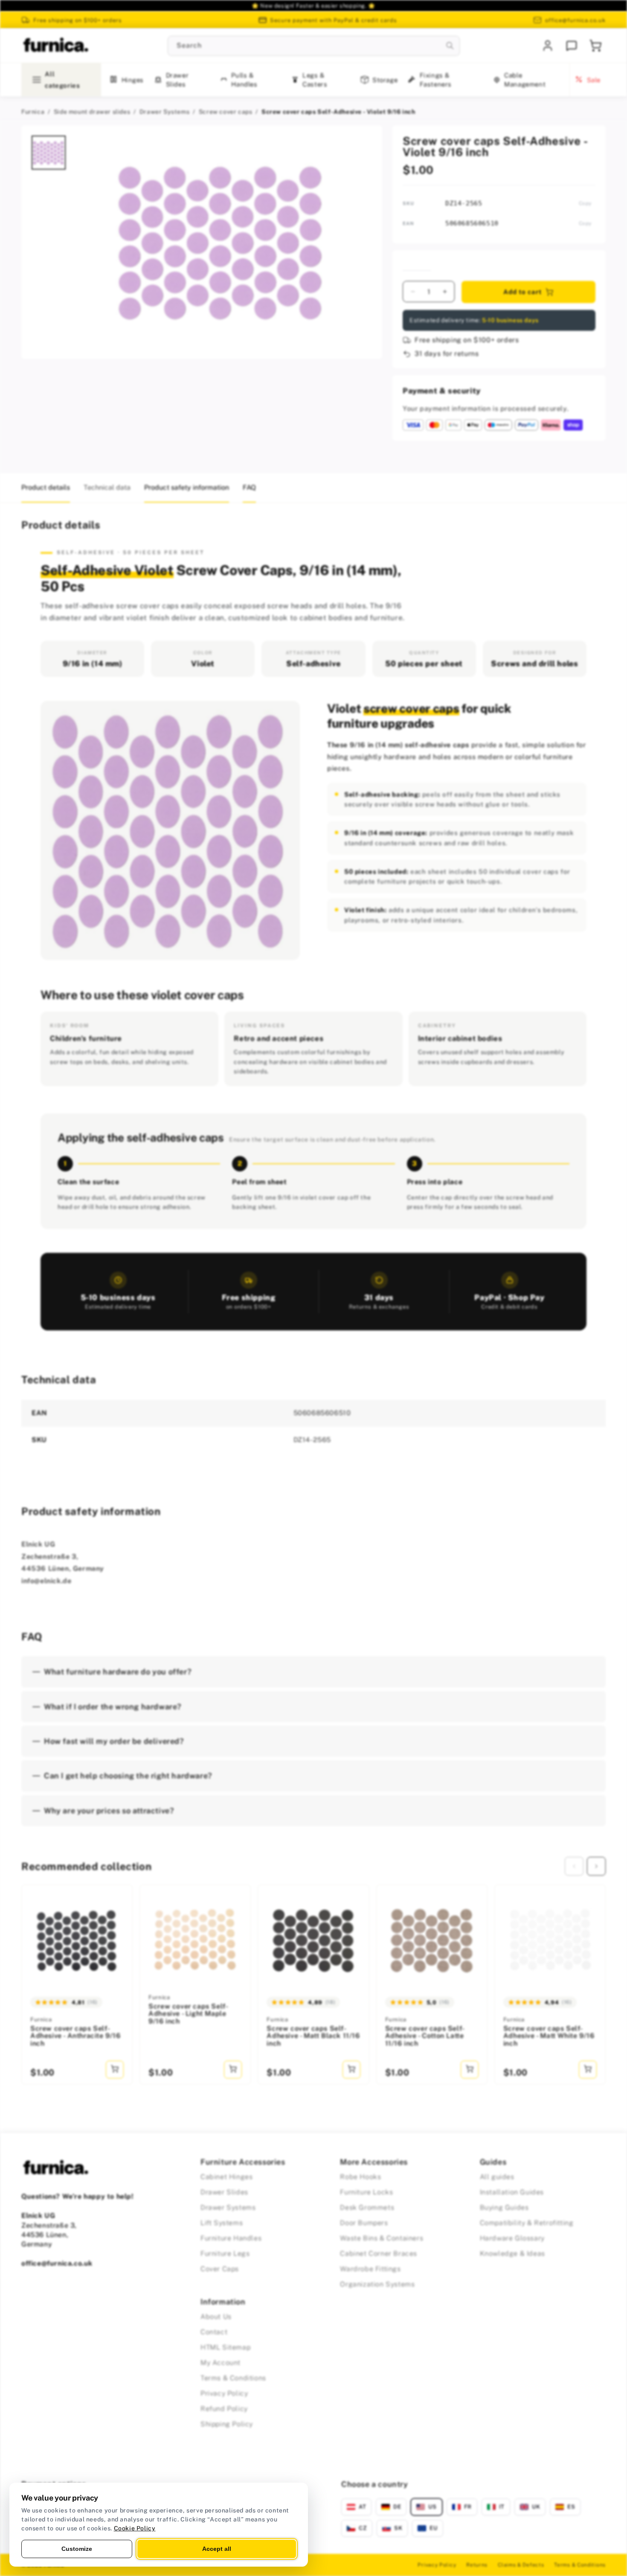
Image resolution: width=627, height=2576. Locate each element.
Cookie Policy (135, 2528)
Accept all (217, 2549)
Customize (77, 2549)
